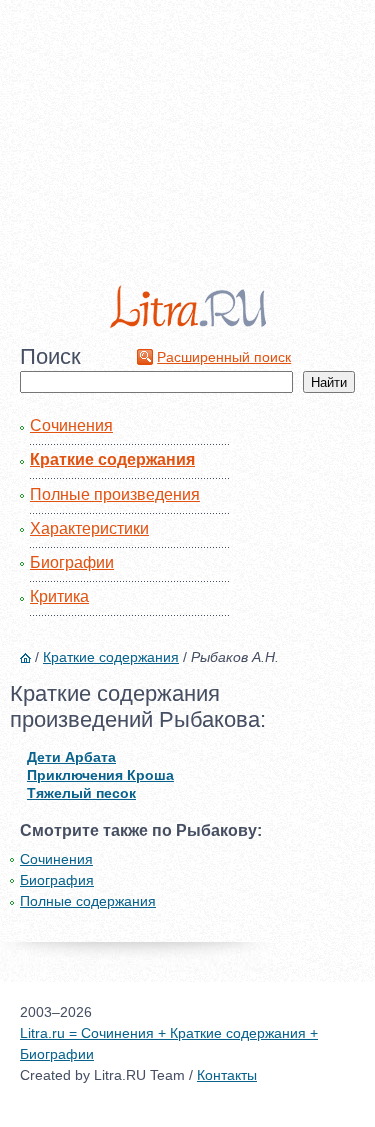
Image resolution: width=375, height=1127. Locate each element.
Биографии (72, 562)
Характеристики (89, 528)
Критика (59, 596)
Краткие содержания (112, 459)
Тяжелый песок (81, 793)
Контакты (227, 1075)
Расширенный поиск (224, 357)
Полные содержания (88, 901)
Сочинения (71, 425)
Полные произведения (115, 494)
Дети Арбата (71, 757)
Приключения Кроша (100, 775)
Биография (57, 880)
